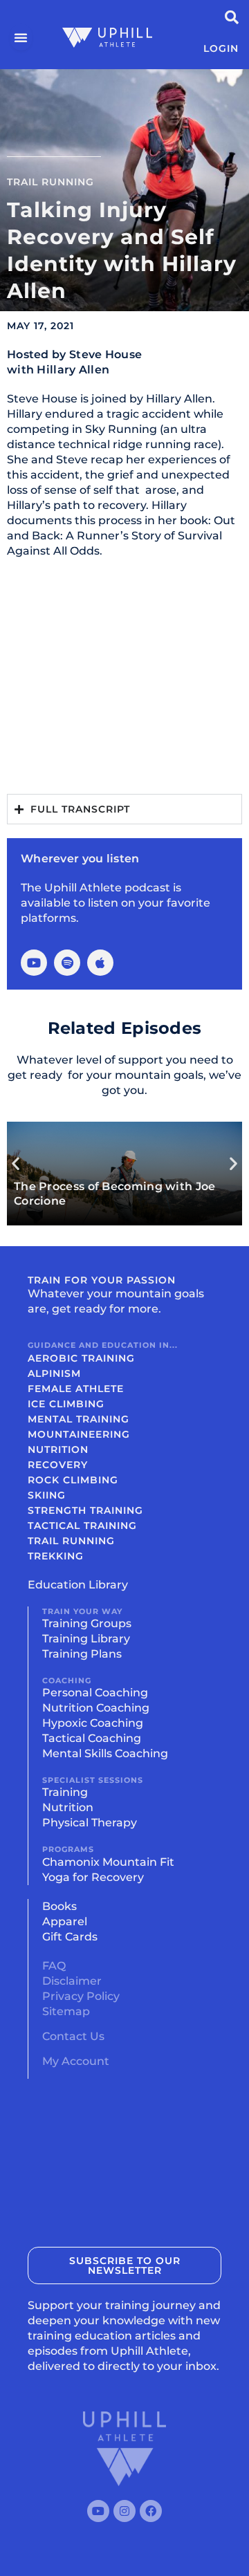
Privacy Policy (81, 1996)
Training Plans (82, 1654)
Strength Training (85, 1510)
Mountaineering (79, 1434)
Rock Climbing (73, 1480)
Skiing (47, 1495)
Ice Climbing (66, 1404)
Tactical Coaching (92, 1738)
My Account (76, 2061)
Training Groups (87, 1623)
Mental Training (79, 1419)
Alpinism (54, 1373)
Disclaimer (72, 1981)
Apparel (65, 1921)
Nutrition (58, 1449)
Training (65, 1792)
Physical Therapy (90, 1823)
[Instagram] (124, 2511)
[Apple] (100, 963)
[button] (16, 1164)
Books (59, 1906)
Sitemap (66, 2011)
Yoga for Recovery (93, 1877)
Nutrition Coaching (96, 1708)
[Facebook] (151, 2511)
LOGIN (221, 48)
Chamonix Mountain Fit (108, 1862)
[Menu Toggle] (21, 37)
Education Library (78, 1585)
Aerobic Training (81, 1358)
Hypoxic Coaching (93, 1723)
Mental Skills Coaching (105, 1753)
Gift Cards (70, 1937)
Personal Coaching (95, 1693)
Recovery (58, 1465)
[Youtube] (34, 963)
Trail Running (50, 182)
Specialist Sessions (93, 1780)
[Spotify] (67, 963)
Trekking (56, 1556)
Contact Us (73, 2036)
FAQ (54, 1966)
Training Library (86, 1639)
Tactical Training (82, 1526)
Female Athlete (76, 1389)
